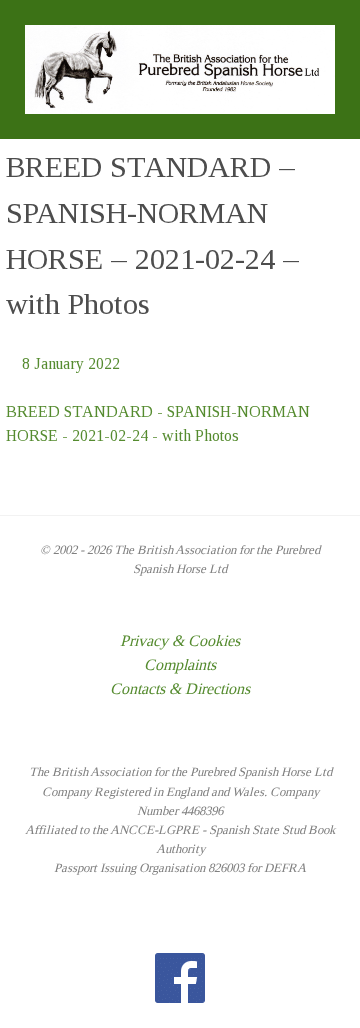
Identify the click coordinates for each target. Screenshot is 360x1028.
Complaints (180, 664)
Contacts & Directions (180, 688)
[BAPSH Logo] (180, 67)
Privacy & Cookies (180, 640)
